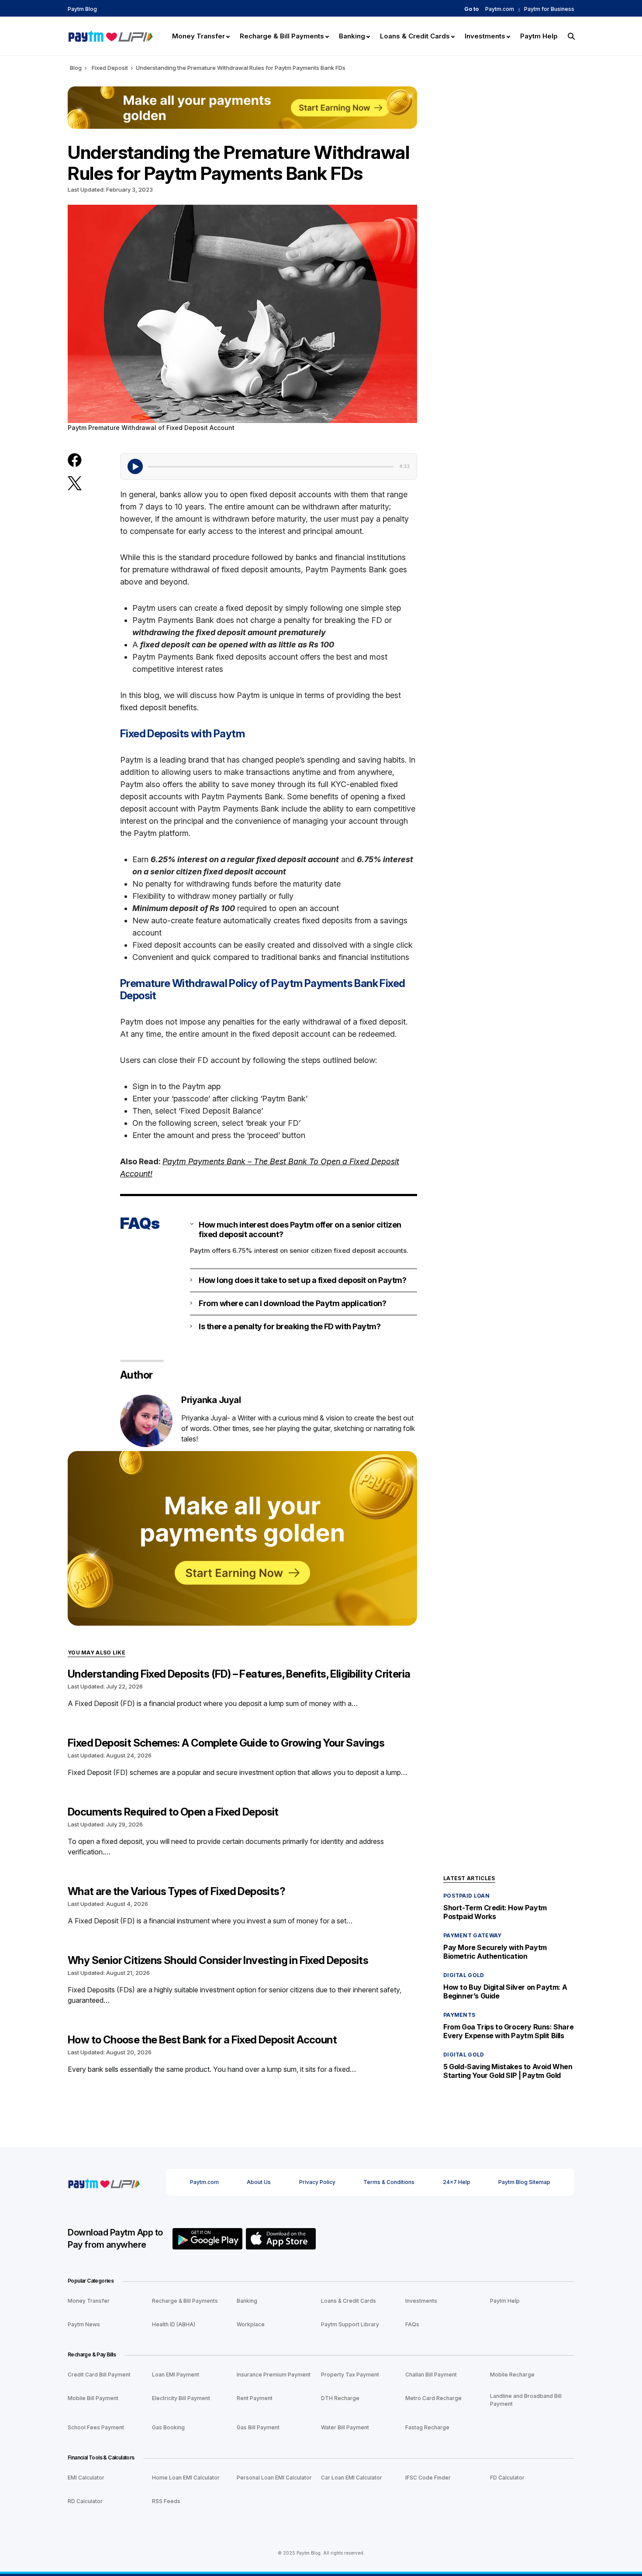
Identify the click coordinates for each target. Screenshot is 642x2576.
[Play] (135, 466)
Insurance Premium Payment (274, 2375)
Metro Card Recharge (433, 2398)
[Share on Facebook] (75, 460)
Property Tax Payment (350, 2375)
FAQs (412, 2324)
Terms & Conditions (389, 2182)
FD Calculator (507, 2478)
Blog (76, 68)
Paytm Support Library (350, 2324)
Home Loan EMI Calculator (186, 2478)
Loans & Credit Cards (349, 2301)
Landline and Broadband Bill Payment (526, 2400)
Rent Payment (255, 2398)
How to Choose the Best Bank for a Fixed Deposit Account (202, 2040)
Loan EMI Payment (176, 2375)
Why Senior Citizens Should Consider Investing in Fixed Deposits (218, 1960)
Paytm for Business (549, 9)
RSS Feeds (166, 2501)
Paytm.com (500, 9)
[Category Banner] (242, 1538)
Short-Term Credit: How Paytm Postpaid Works (495, 1912)
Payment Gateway (473, 1935)
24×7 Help (457, 2182)
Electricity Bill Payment (181, 2398)
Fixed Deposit (110, 68)
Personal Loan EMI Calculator (274, 2478)
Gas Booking (168, 2427)
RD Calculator (85, 2501)
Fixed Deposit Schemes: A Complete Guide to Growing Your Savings (226, 1743)
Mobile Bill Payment (93, 2398)
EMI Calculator (86, 2478)
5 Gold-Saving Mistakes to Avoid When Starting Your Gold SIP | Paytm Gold (508, 2071)
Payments (459, 2015)
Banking (247, 2301)
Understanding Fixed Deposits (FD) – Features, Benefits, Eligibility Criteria (239, 1674)
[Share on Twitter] (75, 484)
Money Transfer (89, 2301)
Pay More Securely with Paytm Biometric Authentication (495, 1952)
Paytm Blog (82, 9)
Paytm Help (505, 2301)
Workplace (251, 2324)
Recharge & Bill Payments (185, 2301)
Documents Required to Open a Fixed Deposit (173, 1812)
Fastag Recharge (427, 2427)
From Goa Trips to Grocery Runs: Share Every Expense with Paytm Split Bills (508, 2031)
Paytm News (84, 2324)
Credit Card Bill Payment (99, 2375)
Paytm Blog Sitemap (524, 2182)
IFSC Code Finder (428, 2478)
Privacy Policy (317, 2182)
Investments (421, 2301)
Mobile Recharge (512, 2375)
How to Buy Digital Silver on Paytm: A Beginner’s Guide (505, 1991)
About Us (259, 2182)
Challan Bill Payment (431, 2375)
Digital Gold (464, 1975)
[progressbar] (271, 467)
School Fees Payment (96, 2427)
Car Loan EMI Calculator (352, 2478)
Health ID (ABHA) (174, 2324)
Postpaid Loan (466, 1896)
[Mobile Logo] (110, 35)
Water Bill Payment (345, 2427)
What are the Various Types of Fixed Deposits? (176, 1891)
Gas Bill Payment (258, 2427)
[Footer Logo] (104, 2182)
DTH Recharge (340, 2398)
